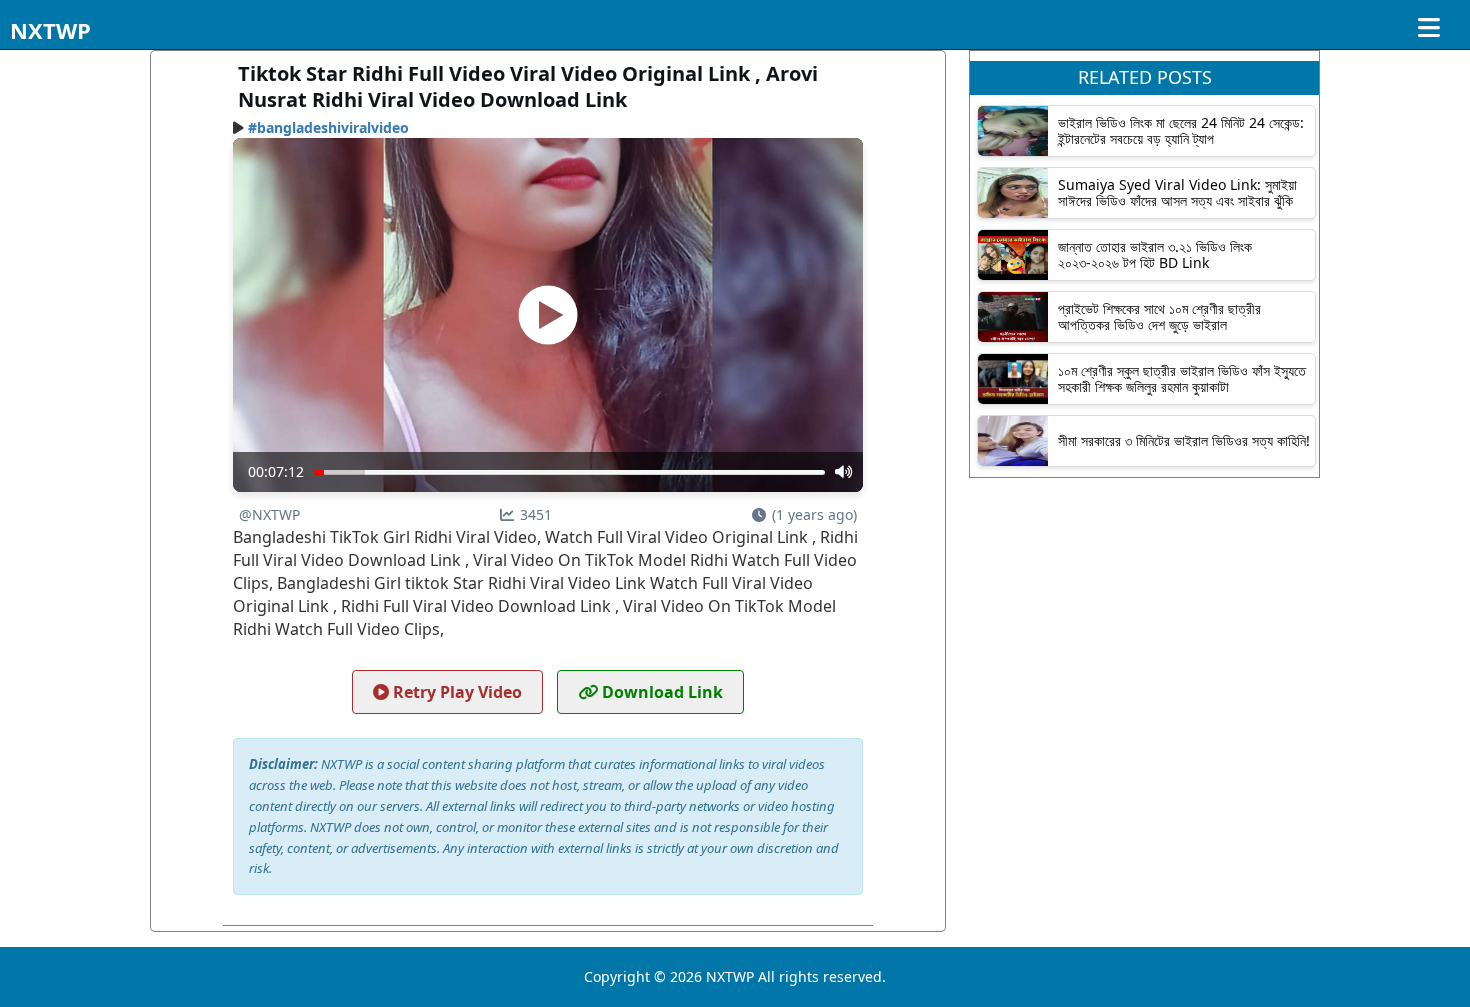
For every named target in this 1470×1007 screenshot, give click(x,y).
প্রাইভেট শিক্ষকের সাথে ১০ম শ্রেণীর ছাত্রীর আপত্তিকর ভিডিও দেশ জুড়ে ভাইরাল (1159, 316)
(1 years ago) (814, 514)
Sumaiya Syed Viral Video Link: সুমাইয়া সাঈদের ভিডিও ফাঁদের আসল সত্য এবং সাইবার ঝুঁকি (1177, 192)
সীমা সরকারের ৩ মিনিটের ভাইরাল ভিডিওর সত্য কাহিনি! (1184, 440)
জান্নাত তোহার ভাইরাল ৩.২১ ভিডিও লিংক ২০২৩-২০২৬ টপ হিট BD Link (1155, 254)
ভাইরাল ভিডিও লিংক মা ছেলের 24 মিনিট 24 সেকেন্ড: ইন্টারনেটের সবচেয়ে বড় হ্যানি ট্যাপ (1181, 130)
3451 (536, 514)
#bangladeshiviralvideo (328, 127)
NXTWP (50, 30)
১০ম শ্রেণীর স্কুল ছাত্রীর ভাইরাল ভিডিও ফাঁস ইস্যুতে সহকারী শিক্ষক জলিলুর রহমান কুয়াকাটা (1182, 378)
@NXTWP (269, 514)
